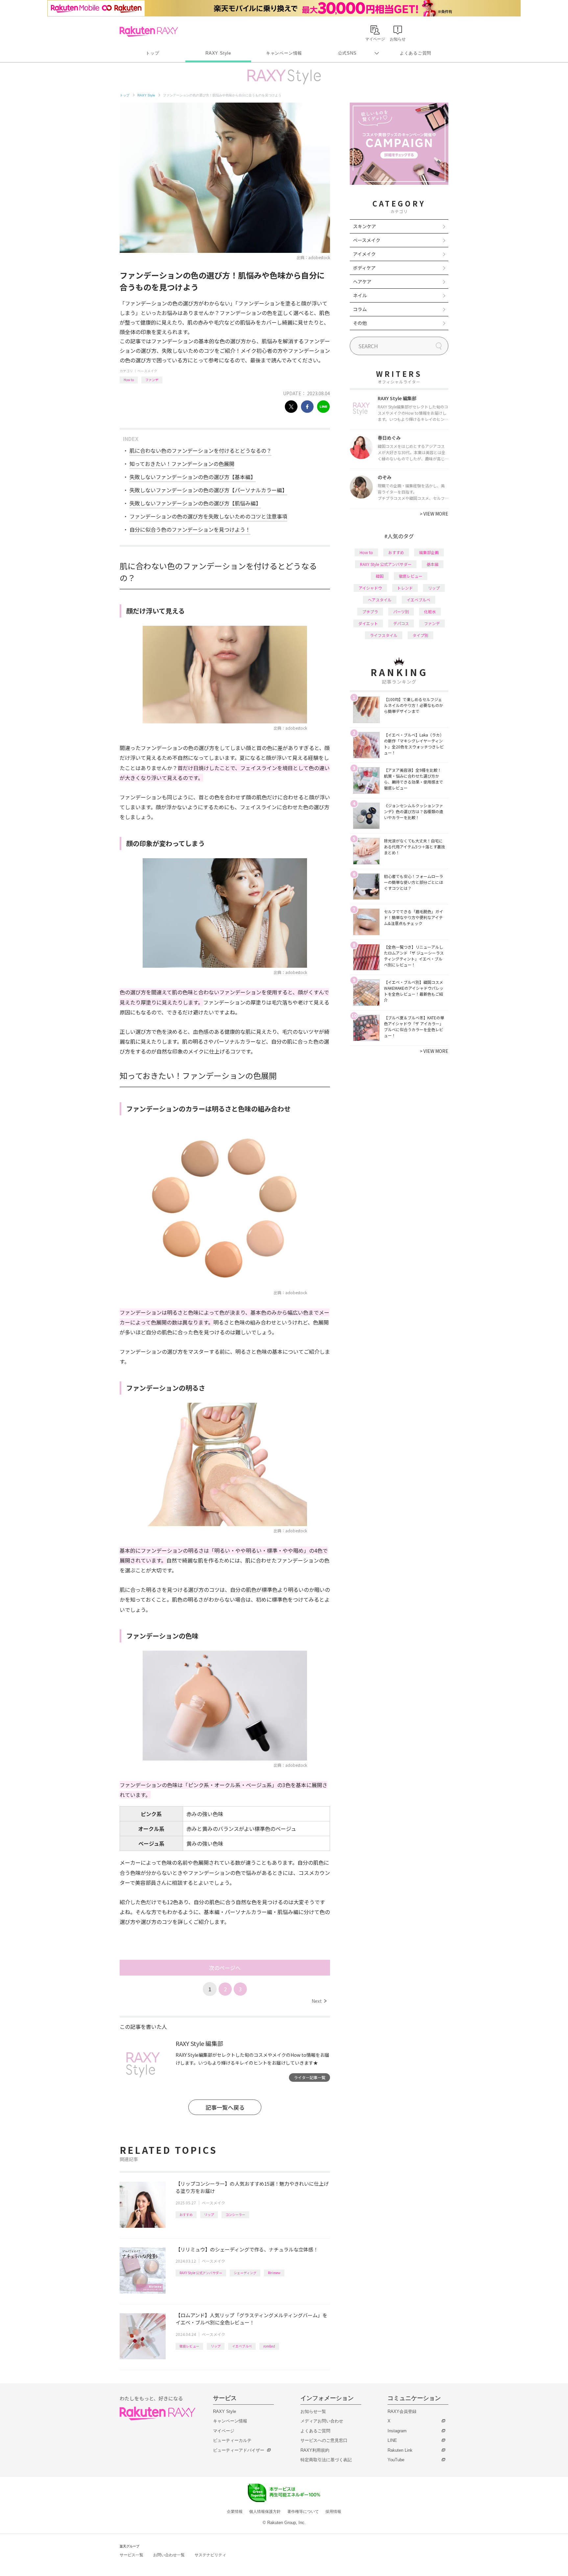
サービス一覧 (131, 2555)
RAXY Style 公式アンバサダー (201, 2273)
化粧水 (430, 611)
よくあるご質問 (415, 53)
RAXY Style (218, 53)
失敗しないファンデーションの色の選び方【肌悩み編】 (195, 503)
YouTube (396, 2460)
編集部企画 (429, 552)
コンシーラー (235, 2214)
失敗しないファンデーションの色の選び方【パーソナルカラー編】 (208, 490)
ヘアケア (362, 281)
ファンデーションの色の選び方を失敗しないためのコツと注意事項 (208, 516)
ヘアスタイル (380, 600)
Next (319, 2001)
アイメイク (364, 254)
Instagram (397, 2431)
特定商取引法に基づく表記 (326, 2460)
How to (129, 380)
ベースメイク (147, 371)
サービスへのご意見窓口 (324, 2440)
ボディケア (364, 268)
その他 (360, 323)
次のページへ (225, 1968)
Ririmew (274, 2273)
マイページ (224, 2431)
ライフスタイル (384, 635)
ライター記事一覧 (310, 2077)
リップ (209, 2214)
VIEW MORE (434, 514)
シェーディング (245, 2273)
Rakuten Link (400, 2450)
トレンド (405, 588)
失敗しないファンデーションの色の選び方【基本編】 (193, 477)
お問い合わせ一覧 (169, 2555)
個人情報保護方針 (265, 2512)
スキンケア (365, 226)
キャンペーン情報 (284, 53)
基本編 (433, 564)
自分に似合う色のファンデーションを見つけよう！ (190, 529)
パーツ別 (401, 611)
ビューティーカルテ (232, 2440)
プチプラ (370, 611)
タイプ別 (420, 635)
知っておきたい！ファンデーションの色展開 (182, 464)
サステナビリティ (210, 2555)
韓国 (380, 576)
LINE (392, 2440)
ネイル (360, 295)
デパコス (401, 623)
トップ (152, 53)
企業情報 (235, 2512)
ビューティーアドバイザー (239, 2450)
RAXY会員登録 (402, 2411)
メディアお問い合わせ (322, 2421)
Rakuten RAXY (149, 32)
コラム (360, 309)
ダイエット (368, 623)
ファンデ (152, 380)
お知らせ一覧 (313, 2411)
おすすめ (186, 2214)
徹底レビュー (189, 2346)
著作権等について (303, 2512)
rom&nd (269, 2346)
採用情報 (333, 2512)
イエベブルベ (242, 2346)
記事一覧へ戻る (225, 2107)
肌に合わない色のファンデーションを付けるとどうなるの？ (201, 450)
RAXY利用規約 (315, 2450)
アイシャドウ (370, 588)
